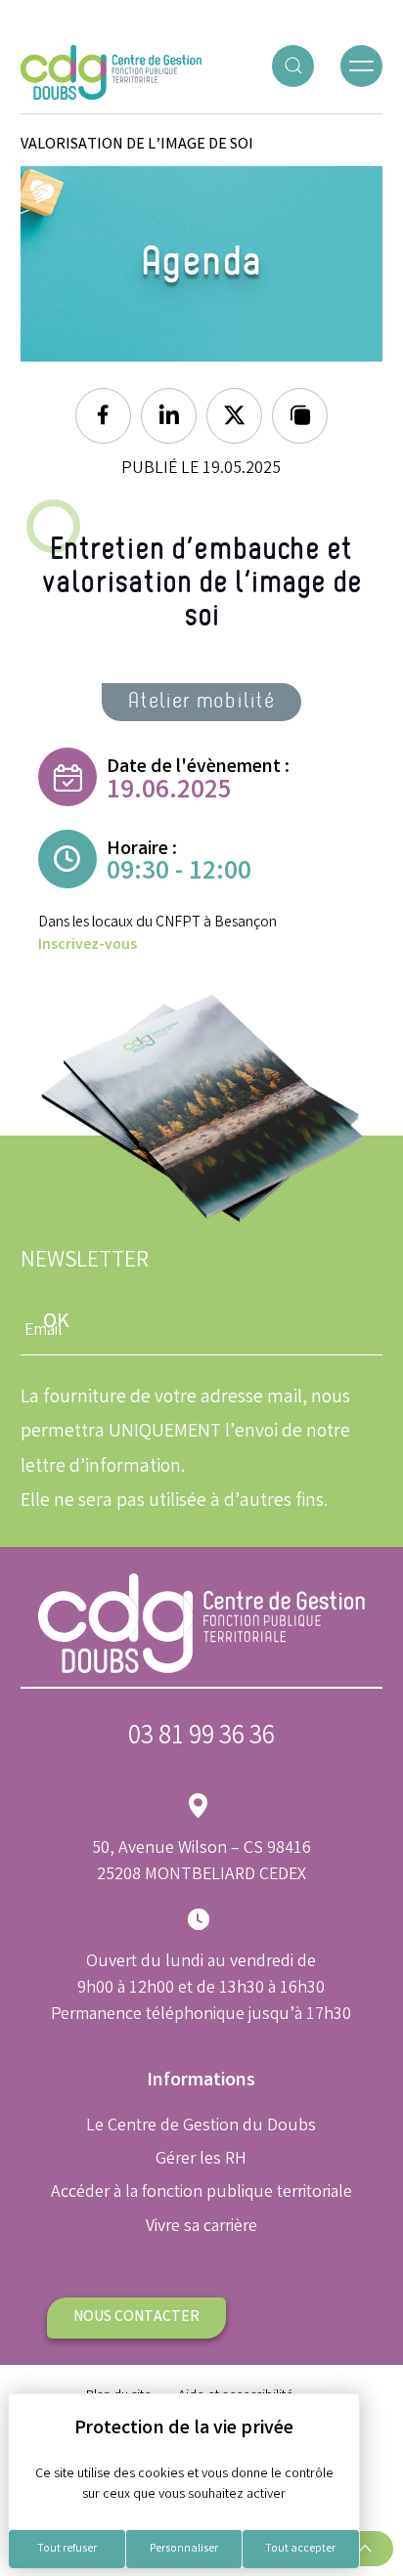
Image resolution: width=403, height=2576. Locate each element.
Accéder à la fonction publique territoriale (201, 2193)
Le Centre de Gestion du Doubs (201, 2126)
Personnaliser (184, 2549)
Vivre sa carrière (201, 2227)
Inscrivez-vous (88, 945)
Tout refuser (67, 2549)
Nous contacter (136, 2318)
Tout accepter (300, 2549)
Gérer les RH (201, 2160)
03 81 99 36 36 (201, 1738)
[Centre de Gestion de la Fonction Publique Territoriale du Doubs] (111, 73)
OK (56, 1323)
